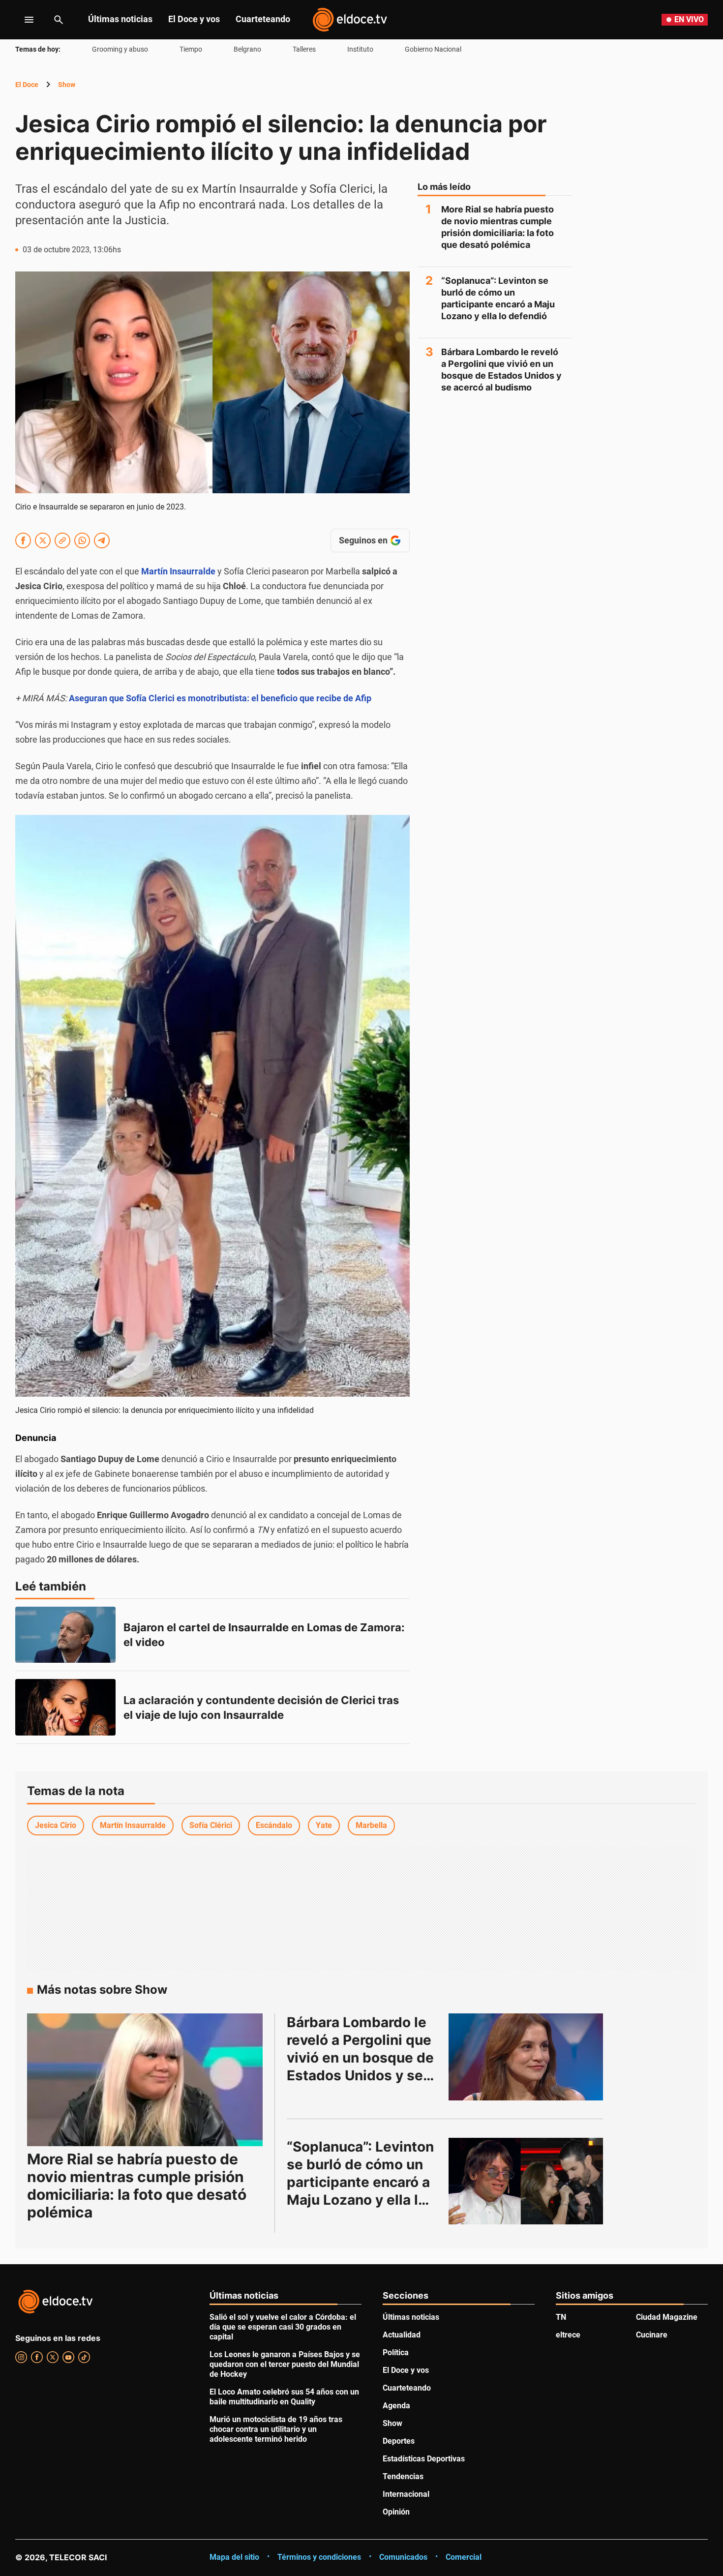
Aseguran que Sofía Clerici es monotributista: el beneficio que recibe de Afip (220, 698)
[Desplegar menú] (21, 20)
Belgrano (247, 49)
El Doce (27, 85)
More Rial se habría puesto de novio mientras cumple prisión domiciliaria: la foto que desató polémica (497, 227)
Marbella (371, 1825)
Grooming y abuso (120, 49)
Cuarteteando (263, 19)
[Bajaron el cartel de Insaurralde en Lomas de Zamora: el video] (65, 1635)
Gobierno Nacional (433, 49)
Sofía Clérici (211, 1825)
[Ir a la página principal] (350, 20)
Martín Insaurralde (178, 571)
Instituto (360, 49)
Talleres (304, 49)
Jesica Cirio (56, 1825)
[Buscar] (59, 20)
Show (67, 85)
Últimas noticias (120, 19)
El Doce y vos (194, 19)
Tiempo (191, 49)
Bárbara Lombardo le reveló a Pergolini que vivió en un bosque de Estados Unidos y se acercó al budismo (501, 370)
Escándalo (274, 1825)
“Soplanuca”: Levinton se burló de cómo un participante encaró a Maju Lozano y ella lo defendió (498, 298)
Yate (324, 1825)
